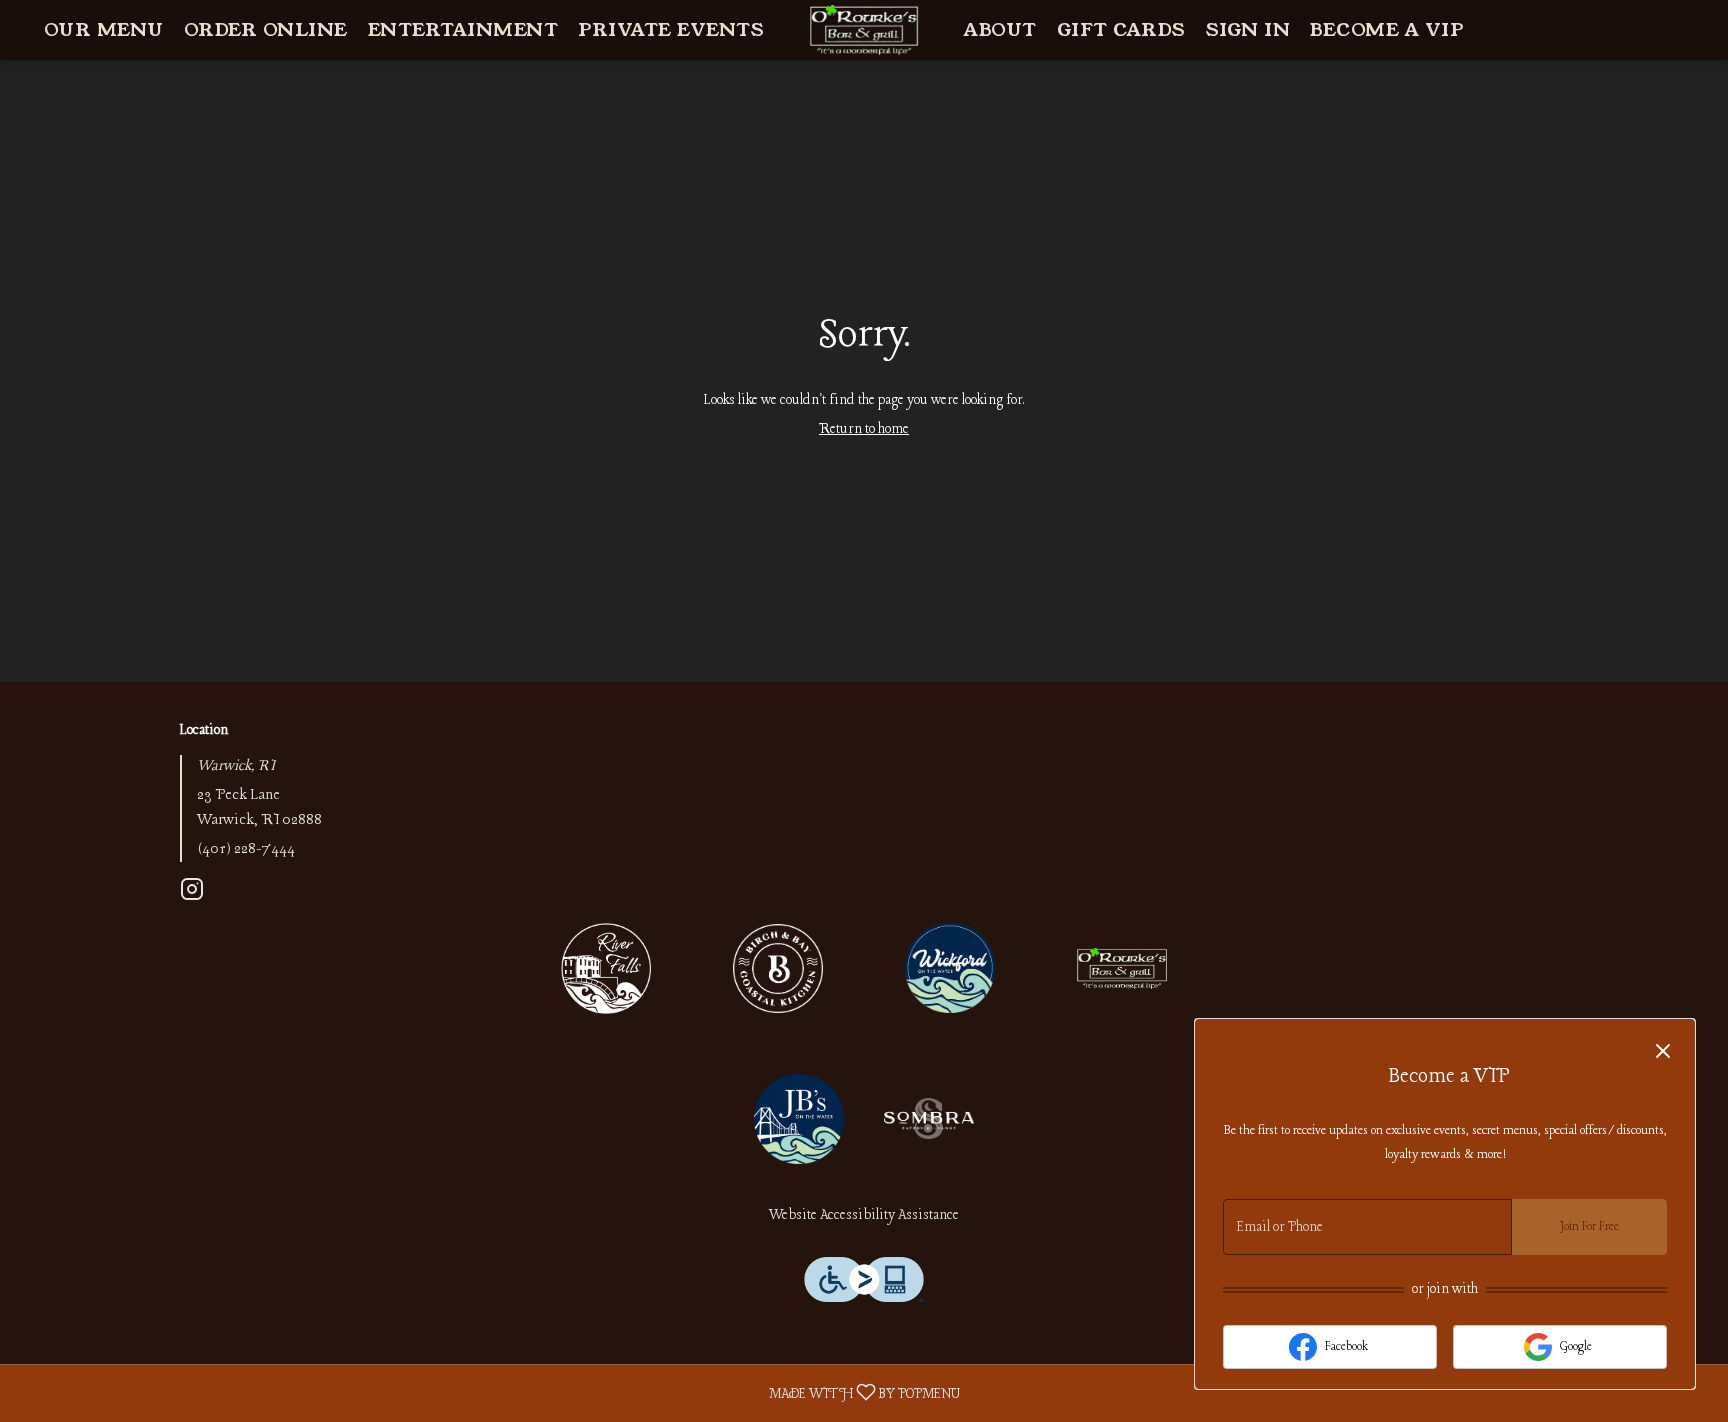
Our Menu (104, 30)
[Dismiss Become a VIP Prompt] (1663, 1051)
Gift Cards (1121, 30)
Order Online (266, 30)
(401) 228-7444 (246, 849)
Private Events (671, 30)
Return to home (864, 429)
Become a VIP (1386, 30)
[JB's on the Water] (799, 1117)
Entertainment (463, 30)
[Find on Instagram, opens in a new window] (192, 895)
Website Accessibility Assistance (864, 1215)
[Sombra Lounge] (929, 1117)
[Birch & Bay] (778, 967)
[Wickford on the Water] (950, 967)
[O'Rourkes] (1122, 967)
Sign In (1248, 30)
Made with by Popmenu (487, 1393)
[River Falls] (606, 967)
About (1000, 30)
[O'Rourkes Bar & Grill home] (864, 30)
